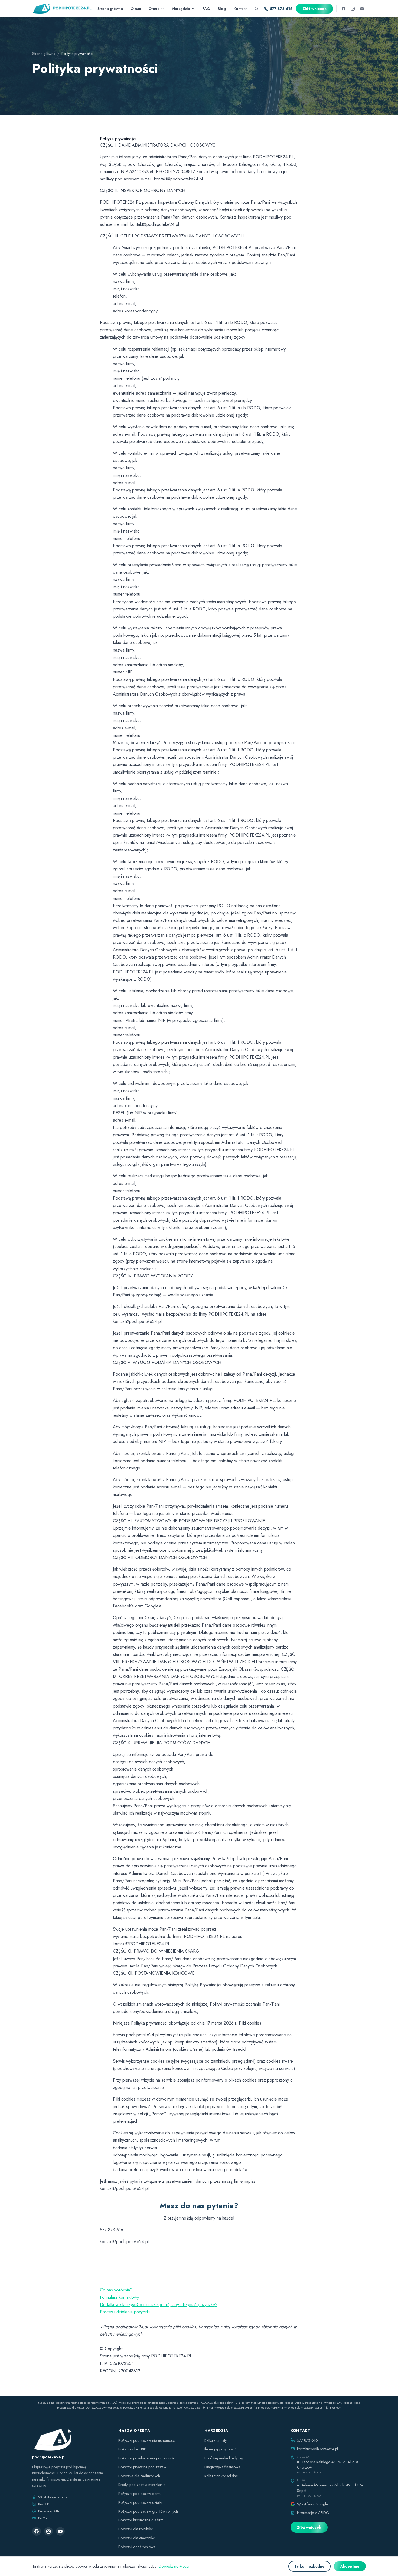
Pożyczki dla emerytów (136, 2538)
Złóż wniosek (314, 9)
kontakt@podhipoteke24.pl (317, 2449)
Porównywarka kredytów (224, 2458)
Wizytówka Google (312, 2504)
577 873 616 (281, 9)
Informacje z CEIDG (313, 2513)
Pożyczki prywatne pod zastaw (142, 2467)
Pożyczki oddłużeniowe (137, 2547)
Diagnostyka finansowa (222, 2467)
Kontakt (240, 9)
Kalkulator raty (216, 2440)
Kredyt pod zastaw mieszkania (142, 2485)
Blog (222, 9)
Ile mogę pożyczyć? (220, 2449)
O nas (136, 9)
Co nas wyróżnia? (116, 2290)
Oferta (154, 9)
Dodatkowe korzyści (118, 2305)
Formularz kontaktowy (119, 2297)
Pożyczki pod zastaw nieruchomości (147, 2440)
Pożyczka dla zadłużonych (139, 2476)
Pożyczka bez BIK (132, 2449)
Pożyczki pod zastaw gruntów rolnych (148, 2511)
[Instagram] (353, 9)
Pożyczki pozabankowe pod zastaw (146, 2458)
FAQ (206, 9)
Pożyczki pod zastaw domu (140, 2494)
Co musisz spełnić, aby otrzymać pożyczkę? (177, 2305)
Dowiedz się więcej (174, 2566)
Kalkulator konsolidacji (222, 2476)
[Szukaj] (256, 9)
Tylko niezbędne (309, 2566)
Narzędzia (181, 9)
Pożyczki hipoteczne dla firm (141, 2520)
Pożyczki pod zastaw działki (140, 2502)
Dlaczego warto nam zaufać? (127, 2283)
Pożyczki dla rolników (136, 2529)
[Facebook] (344, 9)
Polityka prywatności (118, 2319)
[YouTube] (362, 9)
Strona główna (110, 9)
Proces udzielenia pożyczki (125, 2312)
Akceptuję (350, 2566)
